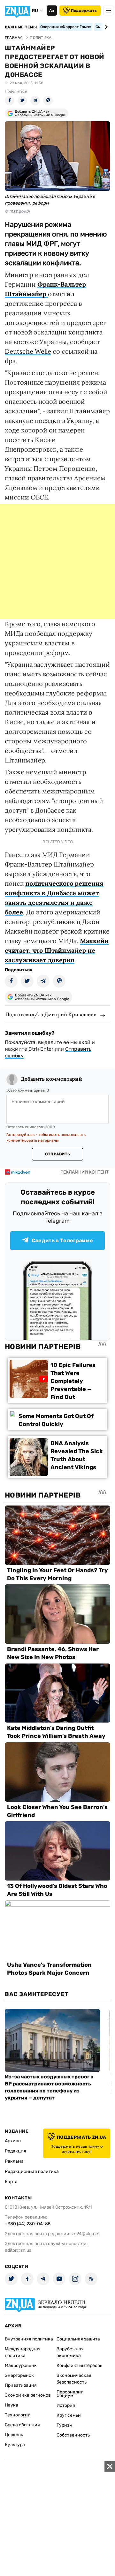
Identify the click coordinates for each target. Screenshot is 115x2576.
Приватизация (21, 2385)
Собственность (73, 2435)
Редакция (15, 2151)
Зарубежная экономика (70, 2352)
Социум (65, 2396)
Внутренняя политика (29, 2339)
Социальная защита (78, 2339)
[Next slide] (105, 27)
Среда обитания (22, 2425)
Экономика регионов (28, 2395)
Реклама (14, 2161)
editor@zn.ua (18, 2250)
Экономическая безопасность (74, 2379)
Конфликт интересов (80, 2366)
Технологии (18, 2415)
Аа (52, 11)
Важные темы (21, 27)
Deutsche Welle (28, 351)
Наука (11, 2405)
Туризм (65, 2425)
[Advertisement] (57, 562)
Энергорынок (19, 2375)
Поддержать (84, 11)
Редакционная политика (32, 2171)
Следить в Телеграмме (62, 1240)
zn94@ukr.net (86, 2234)
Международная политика (23, 2352)
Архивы (13, 2141)
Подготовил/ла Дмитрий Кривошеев (51, 1014)
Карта (11, 2182)
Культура (15, 2445)
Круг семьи (69, 2415)
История (66, 2405)
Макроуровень (21, 2366)
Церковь (14, 2435)
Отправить (57, 1154)
